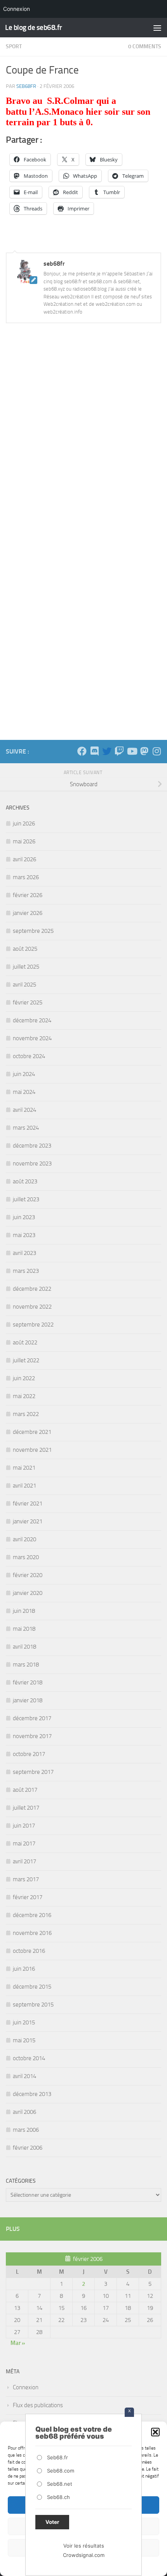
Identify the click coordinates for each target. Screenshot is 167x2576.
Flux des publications (38, 2405)
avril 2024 (24, 1110)
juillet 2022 (26, 1360)
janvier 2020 (28, 1593)
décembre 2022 (32, 1289)
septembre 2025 (33, 931)
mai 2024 (24, 1092)
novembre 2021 (32, 1450)
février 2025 (28, 1002)
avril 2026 (24, 859)
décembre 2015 (32, 1987)
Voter (52, 2522)
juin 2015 (24, 2022)
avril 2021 (24, 1486)
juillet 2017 (26, 1808)
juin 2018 (24, 1611)
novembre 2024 (32, 1038)
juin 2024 (24, 1074)
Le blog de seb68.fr (34, 27)
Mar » (18, 2343)
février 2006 (28, 2148)
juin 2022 (24, 1378)
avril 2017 (24, 1861)
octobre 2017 (29, 1754)
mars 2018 (26, 1665)
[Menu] (157, 28)
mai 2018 (24, 1629)
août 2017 (25, 1790)
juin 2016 (24, 1969)
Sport (14, 46)
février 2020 (28, 1575)
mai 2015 (24, 2040)
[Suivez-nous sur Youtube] (132, 751)
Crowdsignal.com (84, 2555)
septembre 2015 (33, 2005)
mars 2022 (26, 1414)
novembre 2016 (32, 1933)
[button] (155, 2432)
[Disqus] (83, 436)
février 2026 (28, 895)
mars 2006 (26, 2130)
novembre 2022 (32, 1307)
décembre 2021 (32, 1432)
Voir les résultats (84, 2546)
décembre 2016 (32, 1915)
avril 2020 (24, 1539)
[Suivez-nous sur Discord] (94, 751)
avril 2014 (24, 2076)
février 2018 (28, 1682)
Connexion (26, 2387)
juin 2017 (24, 1826)
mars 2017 (26, 1879)
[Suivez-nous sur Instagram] (157, 751)
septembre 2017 (33, 1772)
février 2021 (28, 1504)
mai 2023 (24, 1235)
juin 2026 (24, 824)
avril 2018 (24, 1647)
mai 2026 (24, 841)
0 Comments (145, 46)
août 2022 (25, 1342)
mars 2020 (26, 1557)
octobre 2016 (29, 1951)
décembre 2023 (32, 1146)
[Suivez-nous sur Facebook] (82, 751)
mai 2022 (24, 1396)
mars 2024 (26, 1128)
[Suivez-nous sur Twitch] (119, 751)
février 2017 (28, 1897)
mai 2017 (24, 1844)
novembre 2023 (32, 1164)
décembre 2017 (32, 1718)
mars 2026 (26, 877)
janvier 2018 (28, 1700)
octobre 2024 (29, 1056)
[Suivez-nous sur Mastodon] (144, 751)
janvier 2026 (28, 913)
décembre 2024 (32, 1020)
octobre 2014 (29, 2058)
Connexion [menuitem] (17, 9)
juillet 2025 (26, 967)
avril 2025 (24, 985)
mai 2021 (24, 1468)
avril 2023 (24, 1253)
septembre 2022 (33, 1325)
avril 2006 (24, 2112)
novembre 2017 (32, 1736)
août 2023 (25, 1181)
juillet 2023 (26, 1199)
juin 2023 (24, 1217)
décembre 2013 (32, 2094)
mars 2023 (26, 1271)
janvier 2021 (28, 1521)
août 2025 (25, 949)
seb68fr (26, 86)
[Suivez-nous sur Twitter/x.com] (107, 751)
